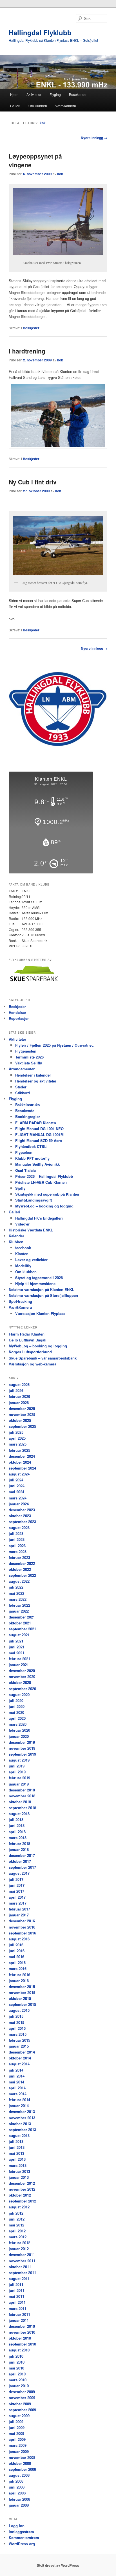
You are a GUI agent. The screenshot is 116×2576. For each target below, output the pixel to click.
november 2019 (22, 1748)
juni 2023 (17, 1539)
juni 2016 (17, 1951)
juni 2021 (17, 1647)
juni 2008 (17, 2487)
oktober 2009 (20, 2404)
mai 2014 (16, 2082)
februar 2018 (19, 1843)
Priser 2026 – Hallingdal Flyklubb (44, 1176)
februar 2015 (19, 2040)
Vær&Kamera (66, 106)
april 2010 (17, 2374)
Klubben (16, 1242)
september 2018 (22, 1808)
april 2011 (17, 2302)
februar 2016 (19, 1975)
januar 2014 (19, 2106)
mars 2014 (18, 2094)
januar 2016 (19, 1981)
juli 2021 (16, 1641)
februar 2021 (19, 1659)
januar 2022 (19, 1611)
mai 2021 (16, 1653)
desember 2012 (22, 2183)
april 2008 (17, 2493)
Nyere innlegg (94, 138)
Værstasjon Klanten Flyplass (40, 1313)
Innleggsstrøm (21, 2532)
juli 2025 (16, 1432)
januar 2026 (19, 1403)
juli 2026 (16, 1390)
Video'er (22, 1224)
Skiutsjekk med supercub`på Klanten (47, 1194)
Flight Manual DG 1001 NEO (39, 1129)
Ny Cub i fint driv (33, 482)
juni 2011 (17, 2290)
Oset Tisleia (25, 1170)
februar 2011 (19, 2314)
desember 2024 (22, 1456)
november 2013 (22, 2118)
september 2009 (22, 2410)
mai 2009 (16, 2433)
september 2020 (22, 1689)
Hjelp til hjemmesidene (35, 1283)
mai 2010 (16, 2368)
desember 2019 (22, 1742)
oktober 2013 (20, 2124)
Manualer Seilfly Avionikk (37, 1164)
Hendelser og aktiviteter (36, 1081)
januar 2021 (19, 1665)
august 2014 (19, 2064)
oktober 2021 (20, 1623)
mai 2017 (16, 1891)
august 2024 (19, 1474)
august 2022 (19, 1581)
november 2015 (22, 1992)
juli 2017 (16, 1879)
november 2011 (22, 2261)
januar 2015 (19, 2046)
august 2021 (19, 1635)
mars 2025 (18, 1444)
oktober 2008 (20, 2463)
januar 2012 (19, 2249)
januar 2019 (19, 1784)
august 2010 (19, 2350)
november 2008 (22, 2457)
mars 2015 (18, 2034)
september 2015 (22, 2004)
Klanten (22, 1254)
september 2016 (22, 1933)
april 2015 (17, 2028)
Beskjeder (31, 328)
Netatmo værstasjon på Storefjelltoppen (43, 1295)
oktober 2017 (20, 1861)
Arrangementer (22, 1069)
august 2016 (19, 1939)
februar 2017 (19, 1909)
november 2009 (22, 2398)
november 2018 (22, 1796)
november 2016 (22, 1927)
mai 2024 (16, 1492)
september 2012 (22, 2201)
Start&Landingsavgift (34, 1200)
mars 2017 (18, 1903)
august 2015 (19, 2010)
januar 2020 (19, 1736)
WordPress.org (22, 2544)
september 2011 (22, 2273)
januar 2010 (19, 2386)
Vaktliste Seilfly (29, 1063)
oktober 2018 (20, 1802)
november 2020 (22, 1676)
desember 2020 (22, 1671)
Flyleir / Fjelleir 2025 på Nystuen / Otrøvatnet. (54, 1045)
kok (43, 123)
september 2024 (22, 1468)
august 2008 (19, 2475)
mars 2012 (18, 2237)
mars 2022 (18, 1599)
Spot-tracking (20, 1301)
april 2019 (17, 1772)
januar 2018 (19, 1849)
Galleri (15, 106)
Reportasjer (19, 1018)
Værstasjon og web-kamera (33, 1364)
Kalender (16, 1236)
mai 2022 (16, 1593)
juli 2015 (16, 2016)
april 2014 (17, 2088)
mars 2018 (18, 1838)
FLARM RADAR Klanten (36, 1123)
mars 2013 (18, 2165)
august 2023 (19, 1528)
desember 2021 (22, 1617)
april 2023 (17, 1546)
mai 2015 (16, 2022)
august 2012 (19, 2207)
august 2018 (19, 1814)
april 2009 (17, 2439)
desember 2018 (22, 1790)
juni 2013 (17, 2147)
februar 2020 (19, 1730)
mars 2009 (18, 2445)
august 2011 (19, 2279)
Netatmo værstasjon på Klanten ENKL (42, 1289)
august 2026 (19, 1384)
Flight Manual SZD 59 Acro (39, 1140)
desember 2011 (22, 2255)
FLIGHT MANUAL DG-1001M (39, 1135)
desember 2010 (22, 2326)
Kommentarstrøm (24, 2537)
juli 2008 (16, 2481)
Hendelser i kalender (33, 1075)
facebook (23, 1248)
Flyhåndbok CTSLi (31, 1146)
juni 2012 (17, 2219)
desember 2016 (22, 1921)
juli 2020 (16, 1700)
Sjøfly (20, 1188)
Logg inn (17, 2526)
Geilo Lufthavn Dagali (28, 1340)
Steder (21, 1087)
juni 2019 (17, 1766)
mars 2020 (18, 1724)
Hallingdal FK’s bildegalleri (39, 1218)
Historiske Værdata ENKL (31, 1230)
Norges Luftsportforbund (30, 1352)
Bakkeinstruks (27, 1105)
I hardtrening (27, 351)
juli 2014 (16, 2070)
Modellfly (23, 1266)
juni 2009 (17, 2427)
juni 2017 (17, 1885)
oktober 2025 (20, 1420)
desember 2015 (22, 1987)
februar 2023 (19, 1557)
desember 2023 (22, 1510)
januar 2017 (19, 1915)
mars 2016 (18, 1968)
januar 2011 (19, 2320)
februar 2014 (19, 2100)
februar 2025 (19, 1450)
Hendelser (17, 1012)
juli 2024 (16, 1480)
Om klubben (38, 106)
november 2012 (22, 2189)
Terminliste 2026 (29, 1057)
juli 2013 (16, 2141)
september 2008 (22, 2469)
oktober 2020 (20, 1682)
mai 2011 (16, 2296)
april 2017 (17, 1897)
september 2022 (22, 1575)
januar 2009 (19, 2451)
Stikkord (23, 1093)
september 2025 (22, 1426)
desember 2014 (22, 2052)
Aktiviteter (34, 94)
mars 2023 (18, 1551)
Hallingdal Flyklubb (40, 32)
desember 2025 (22, 1408)
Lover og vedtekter (31, 1260)
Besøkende (78, 94)
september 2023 (22, 1522)
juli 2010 (16, 2356)
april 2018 (17, 1832)
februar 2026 (19, 1396)
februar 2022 (19, 1605)
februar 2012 (19, 2243)
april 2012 (17, 2231)
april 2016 (17, 1963)
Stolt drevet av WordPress (58, 2565)
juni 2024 (17, 1486)
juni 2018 (17, 1825)
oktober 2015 (20, 1998)
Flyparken (24, 1152)
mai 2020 (16, 1712)
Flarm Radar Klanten (27, 1334)
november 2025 (22, 1414)
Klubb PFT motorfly (32, 1158)
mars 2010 (18, 2380)
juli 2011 (16, 2284)
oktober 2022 (20, 1569)
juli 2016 (16, 1945)
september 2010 (22, 2344)
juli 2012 (16, 2213)
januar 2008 (19, 2505)
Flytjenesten (26, 1051)
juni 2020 (17, 1706)
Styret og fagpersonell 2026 (39, 1278)
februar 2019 (19, 1778)
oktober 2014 (20, 2058)
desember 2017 (22, 1855)
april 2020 (17, 1718)
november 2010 (22, 2332)
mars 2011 (18, 2308)
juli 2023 (16, 1533)
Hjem (14, 94)
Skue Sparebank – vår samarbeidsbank (43, 1358)
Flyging (55, 94)
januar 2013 (19, 2177)
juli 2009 (16, 2422)
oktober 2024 (20, 1462)
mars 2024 (18, 1498)
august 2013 (19, 2135)
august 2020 (19, 1695)
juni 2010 (17, 2362)
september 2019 (22, 1754)
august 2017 (19, 1873)
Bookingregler (28, 1116)
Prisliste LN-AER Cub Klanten (41, 1182)
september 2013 (22, 2130)
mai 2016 (16, 1957)
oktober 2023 (20, 1516)
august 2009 (19, 2416)
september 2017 (22, 1867)
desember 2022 (22, 1563)
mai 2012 (16, 2225)
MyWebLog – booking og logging (44, 1206)
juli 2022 (16, 1587)
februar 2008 (19, 2499)
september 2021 (22, 1629)
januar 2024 (19, 1504)
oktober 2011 (20, 2267)
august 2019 (19, 1760)
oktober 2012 (20, 2195)
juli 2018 (16, 1820)
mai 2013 (16, 2153)
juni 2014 (17, 2076)
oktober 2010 (20, 2338)
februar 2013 (19, 2171)
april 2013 (17, 2159)
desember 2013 (22, 2111)
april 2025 (17, 1438)
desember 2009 (22, 2392)
